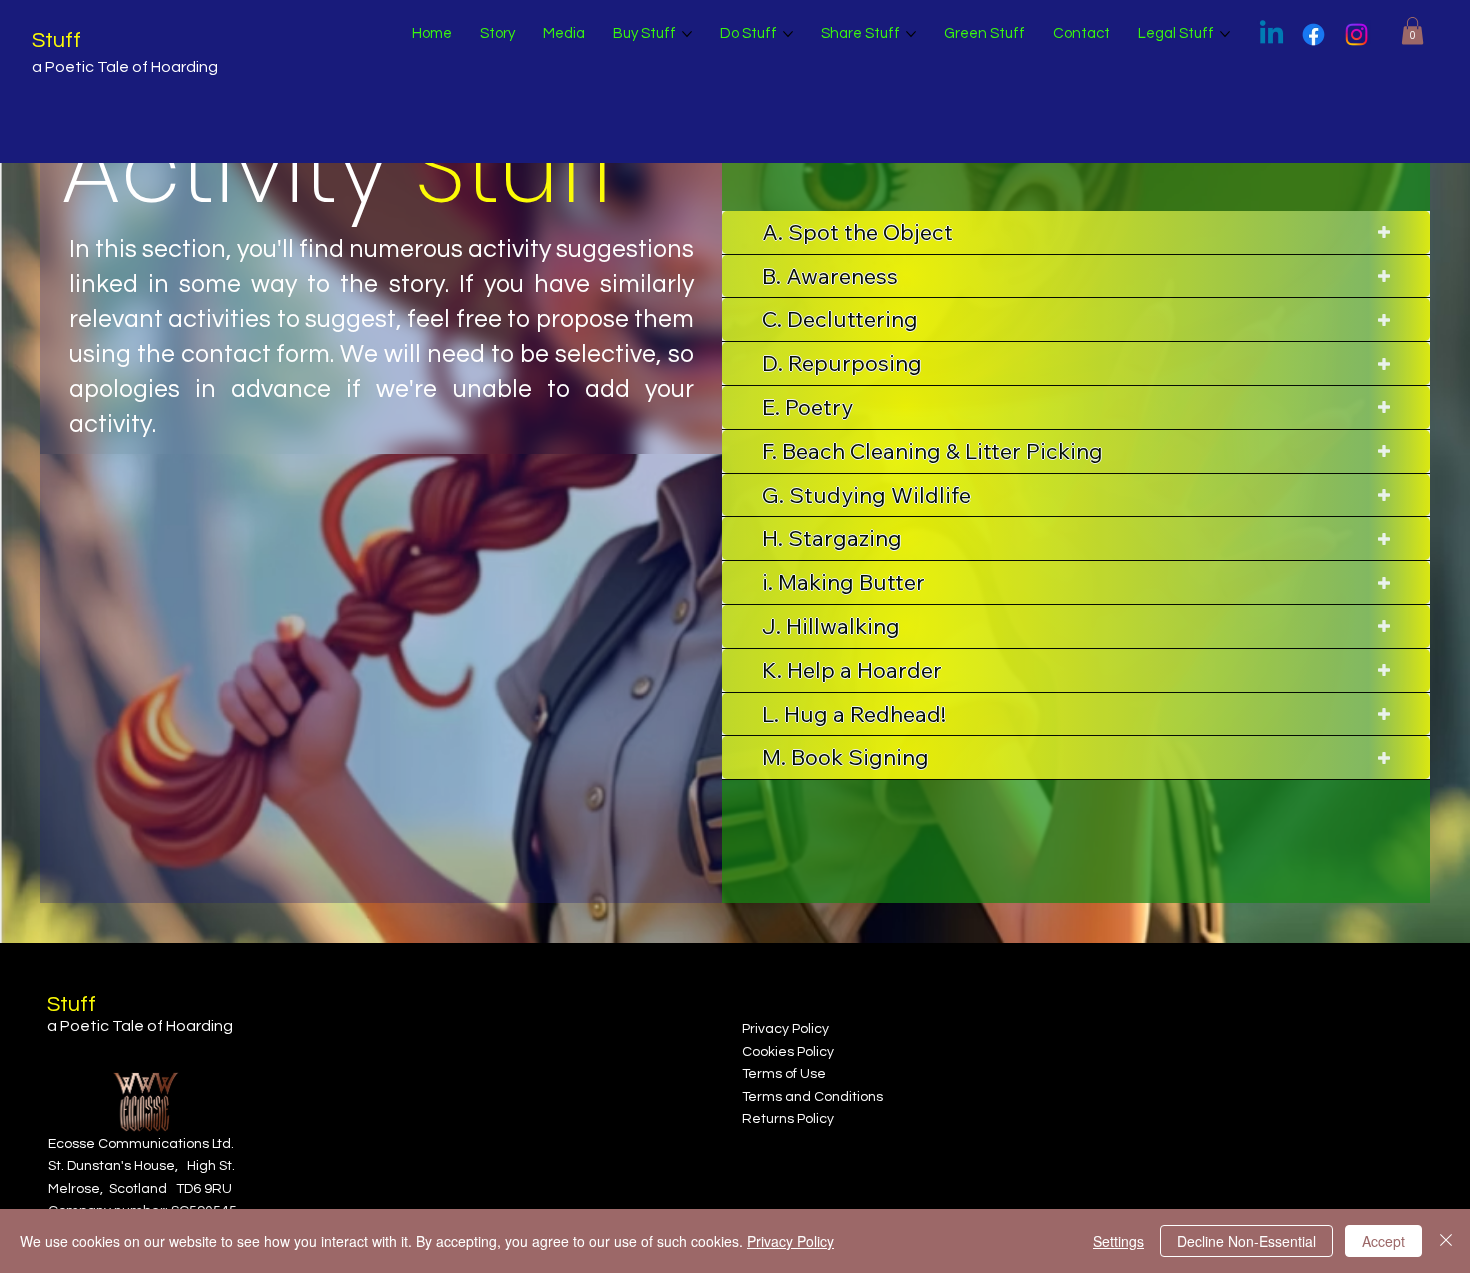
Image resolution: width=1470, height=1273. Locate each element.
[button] (1412, 30)
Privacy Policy (785, 1029)
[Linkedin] (1271, 34)
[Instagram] (1356, 34)
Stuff (56, 40)
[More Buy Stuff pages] (687, 34)
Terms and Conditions (812, 1097)
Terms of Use (784, 1074)
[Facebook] (1313, 34)
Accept (1383, 1241)
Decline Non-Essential (1246, 1241)
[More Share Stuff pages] (911, 34)
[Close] (1446, 1241)
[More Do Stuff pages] (788, 34)
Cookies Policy (788, 1052)
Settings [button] (1118, 1241)
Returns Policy (788, 1119)
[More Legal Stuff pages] (1225, 34)
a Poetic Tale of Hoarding (125, 67)
